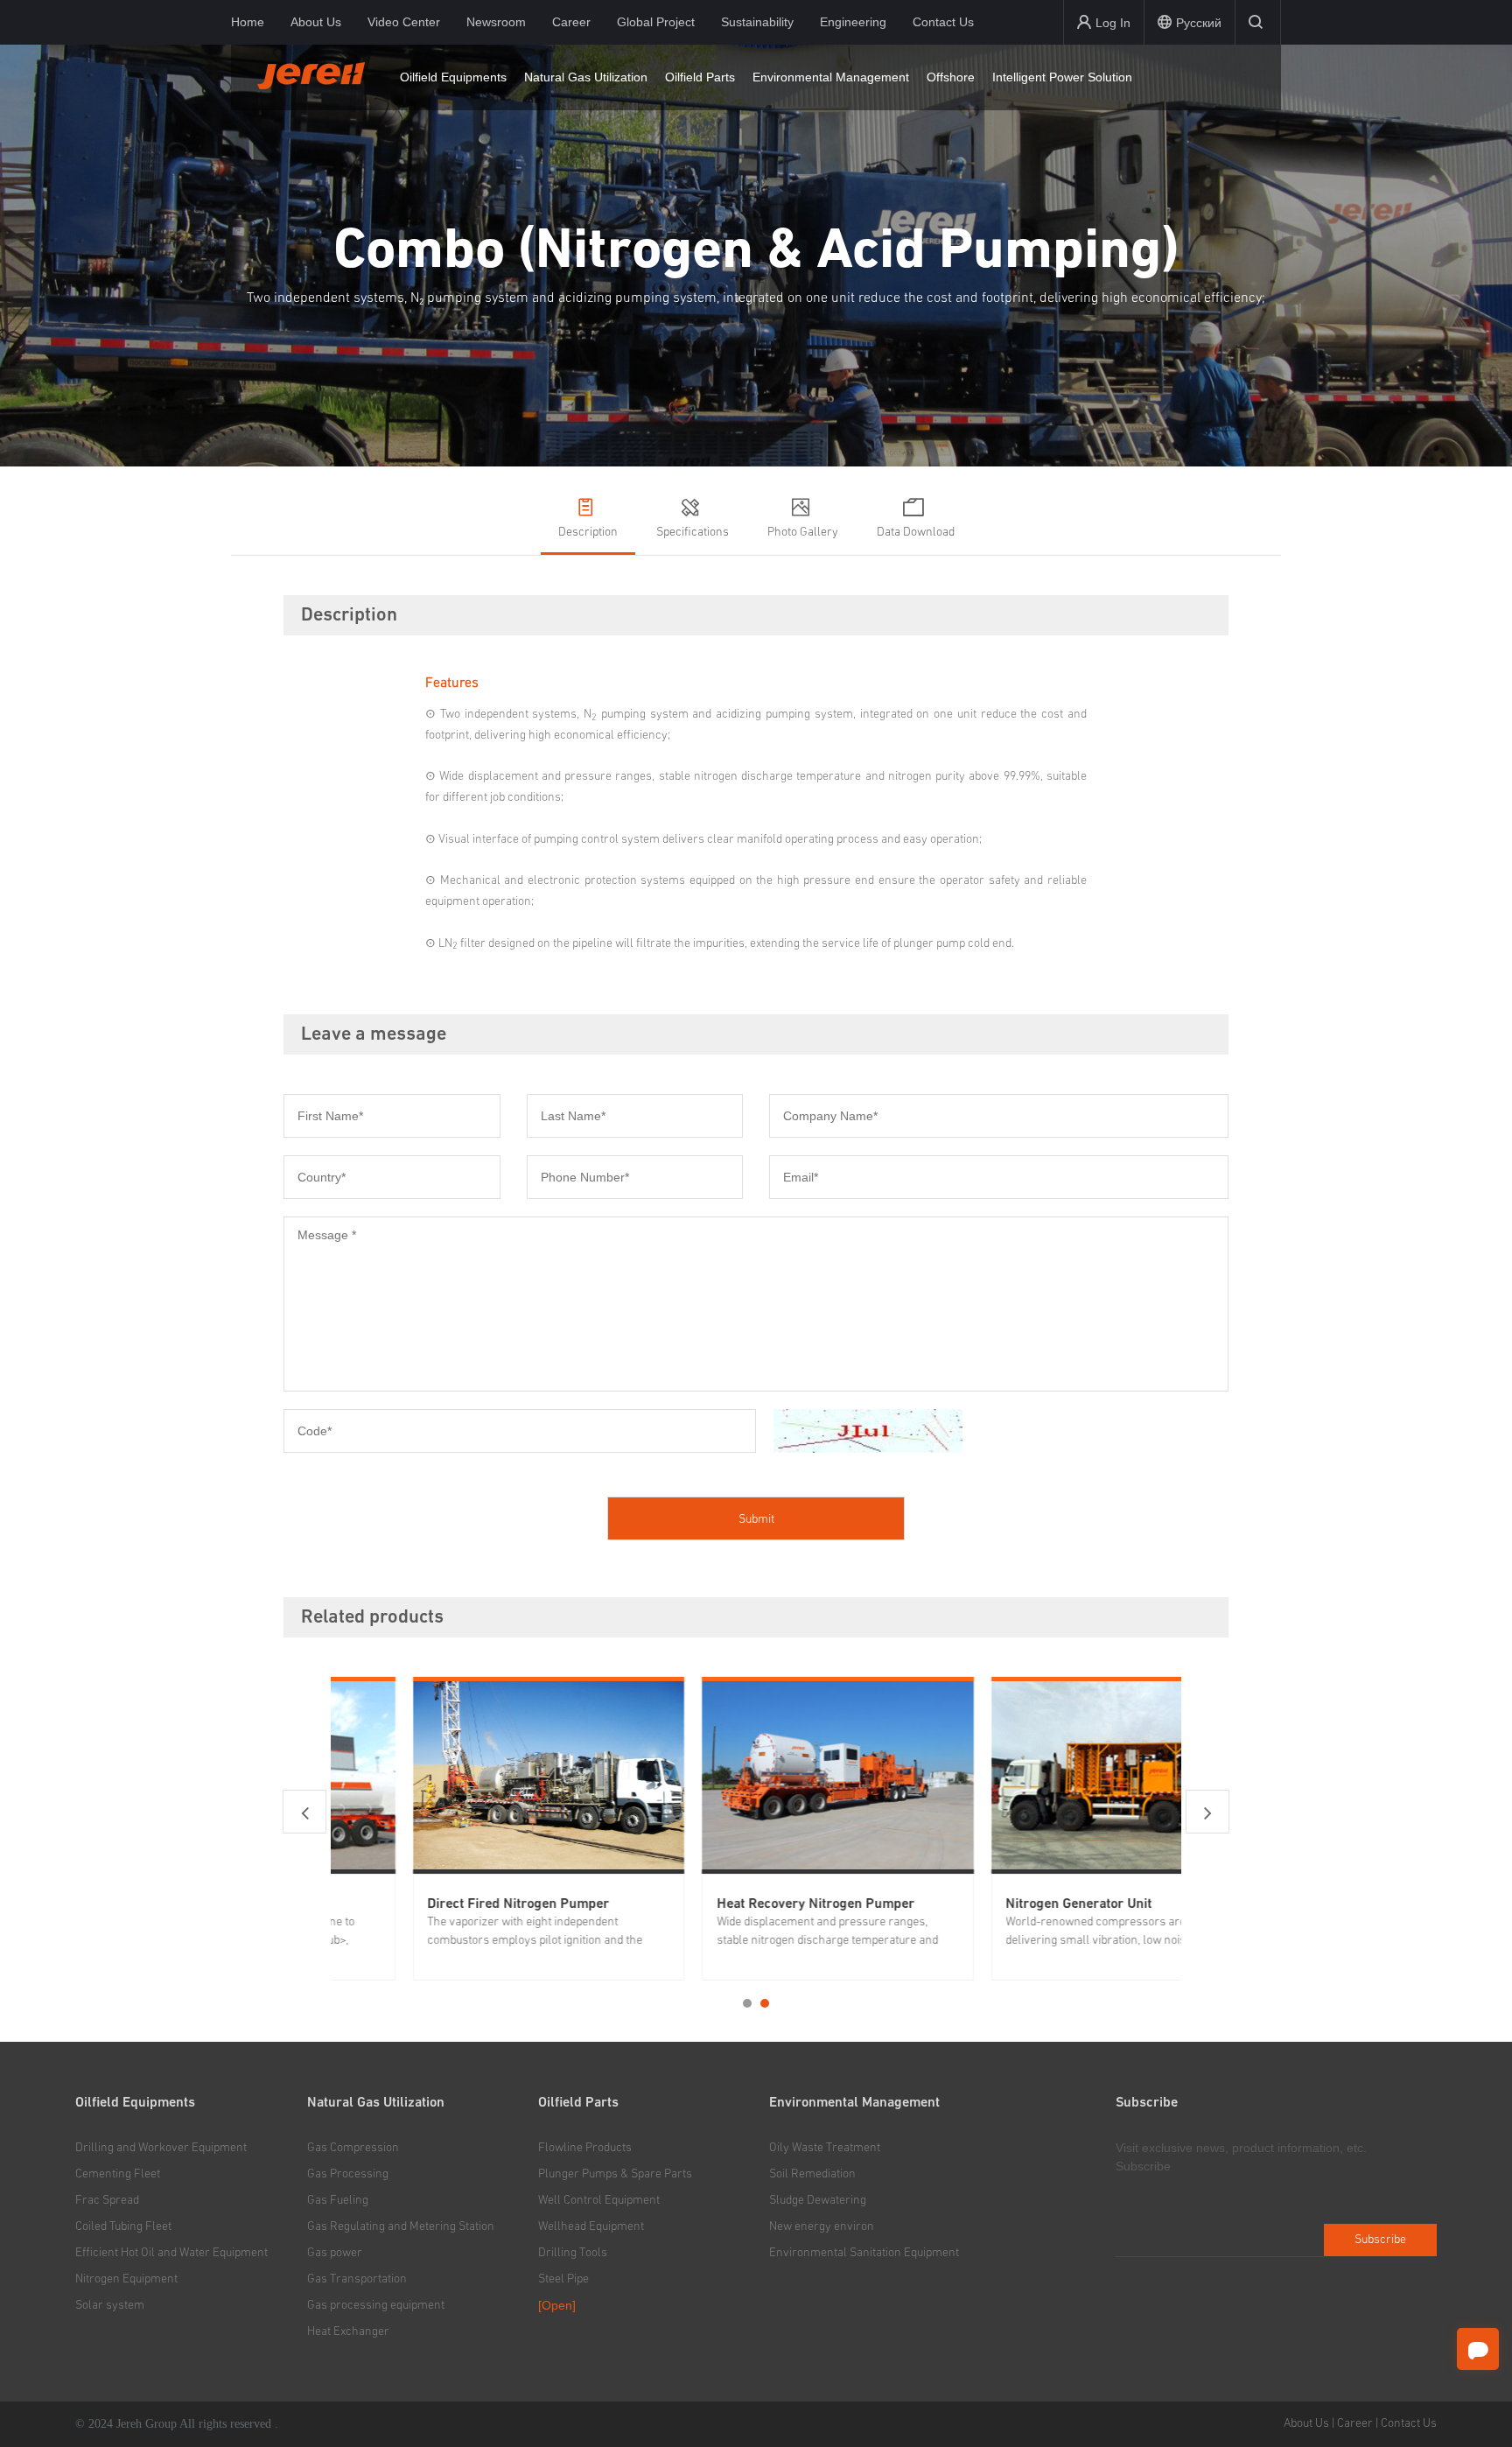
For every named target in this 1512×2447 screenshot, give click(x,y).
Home (248, 22)
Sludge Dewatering (818, 2200)
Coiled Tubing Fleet (123, 2226)
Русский (1199, 23)
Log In (1113, 23)
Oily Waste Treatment (825, 2148)
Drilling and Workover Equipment (161, 2148)
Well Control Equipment (599, 2200)
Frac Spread (107, 2200)
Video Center (404, 22)
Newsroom (496, 22)
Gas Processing (348, 2174)
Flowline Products (585, 2148)
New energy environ (822, 2226)
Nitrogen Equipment (126, 2279)
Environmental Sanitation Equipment (864, 2253)
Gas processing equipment (376, 2305)
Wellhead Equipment (591, 2226)
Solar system (110, 2305)
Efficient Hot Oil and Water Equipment (171, 2253)
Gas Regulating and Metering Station (401, 2226)
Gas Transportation (357, 2279)
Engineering (853, 22)
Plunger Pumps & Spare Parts (615, 2174)
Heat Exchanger (348, 2331)
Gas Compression (353, 2148)
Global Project (656, 22)
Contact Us (943, 22)
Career (571, 22)
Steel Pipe (563, 2279)
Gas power (335, 2253)
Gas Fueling (338, 2200)
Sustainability (757, 22)
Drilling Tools (573, 2253)
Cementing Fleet (118, 2174)
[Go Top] (1478, 2395)
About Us (316, 22)
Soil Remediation (812, 2174)
